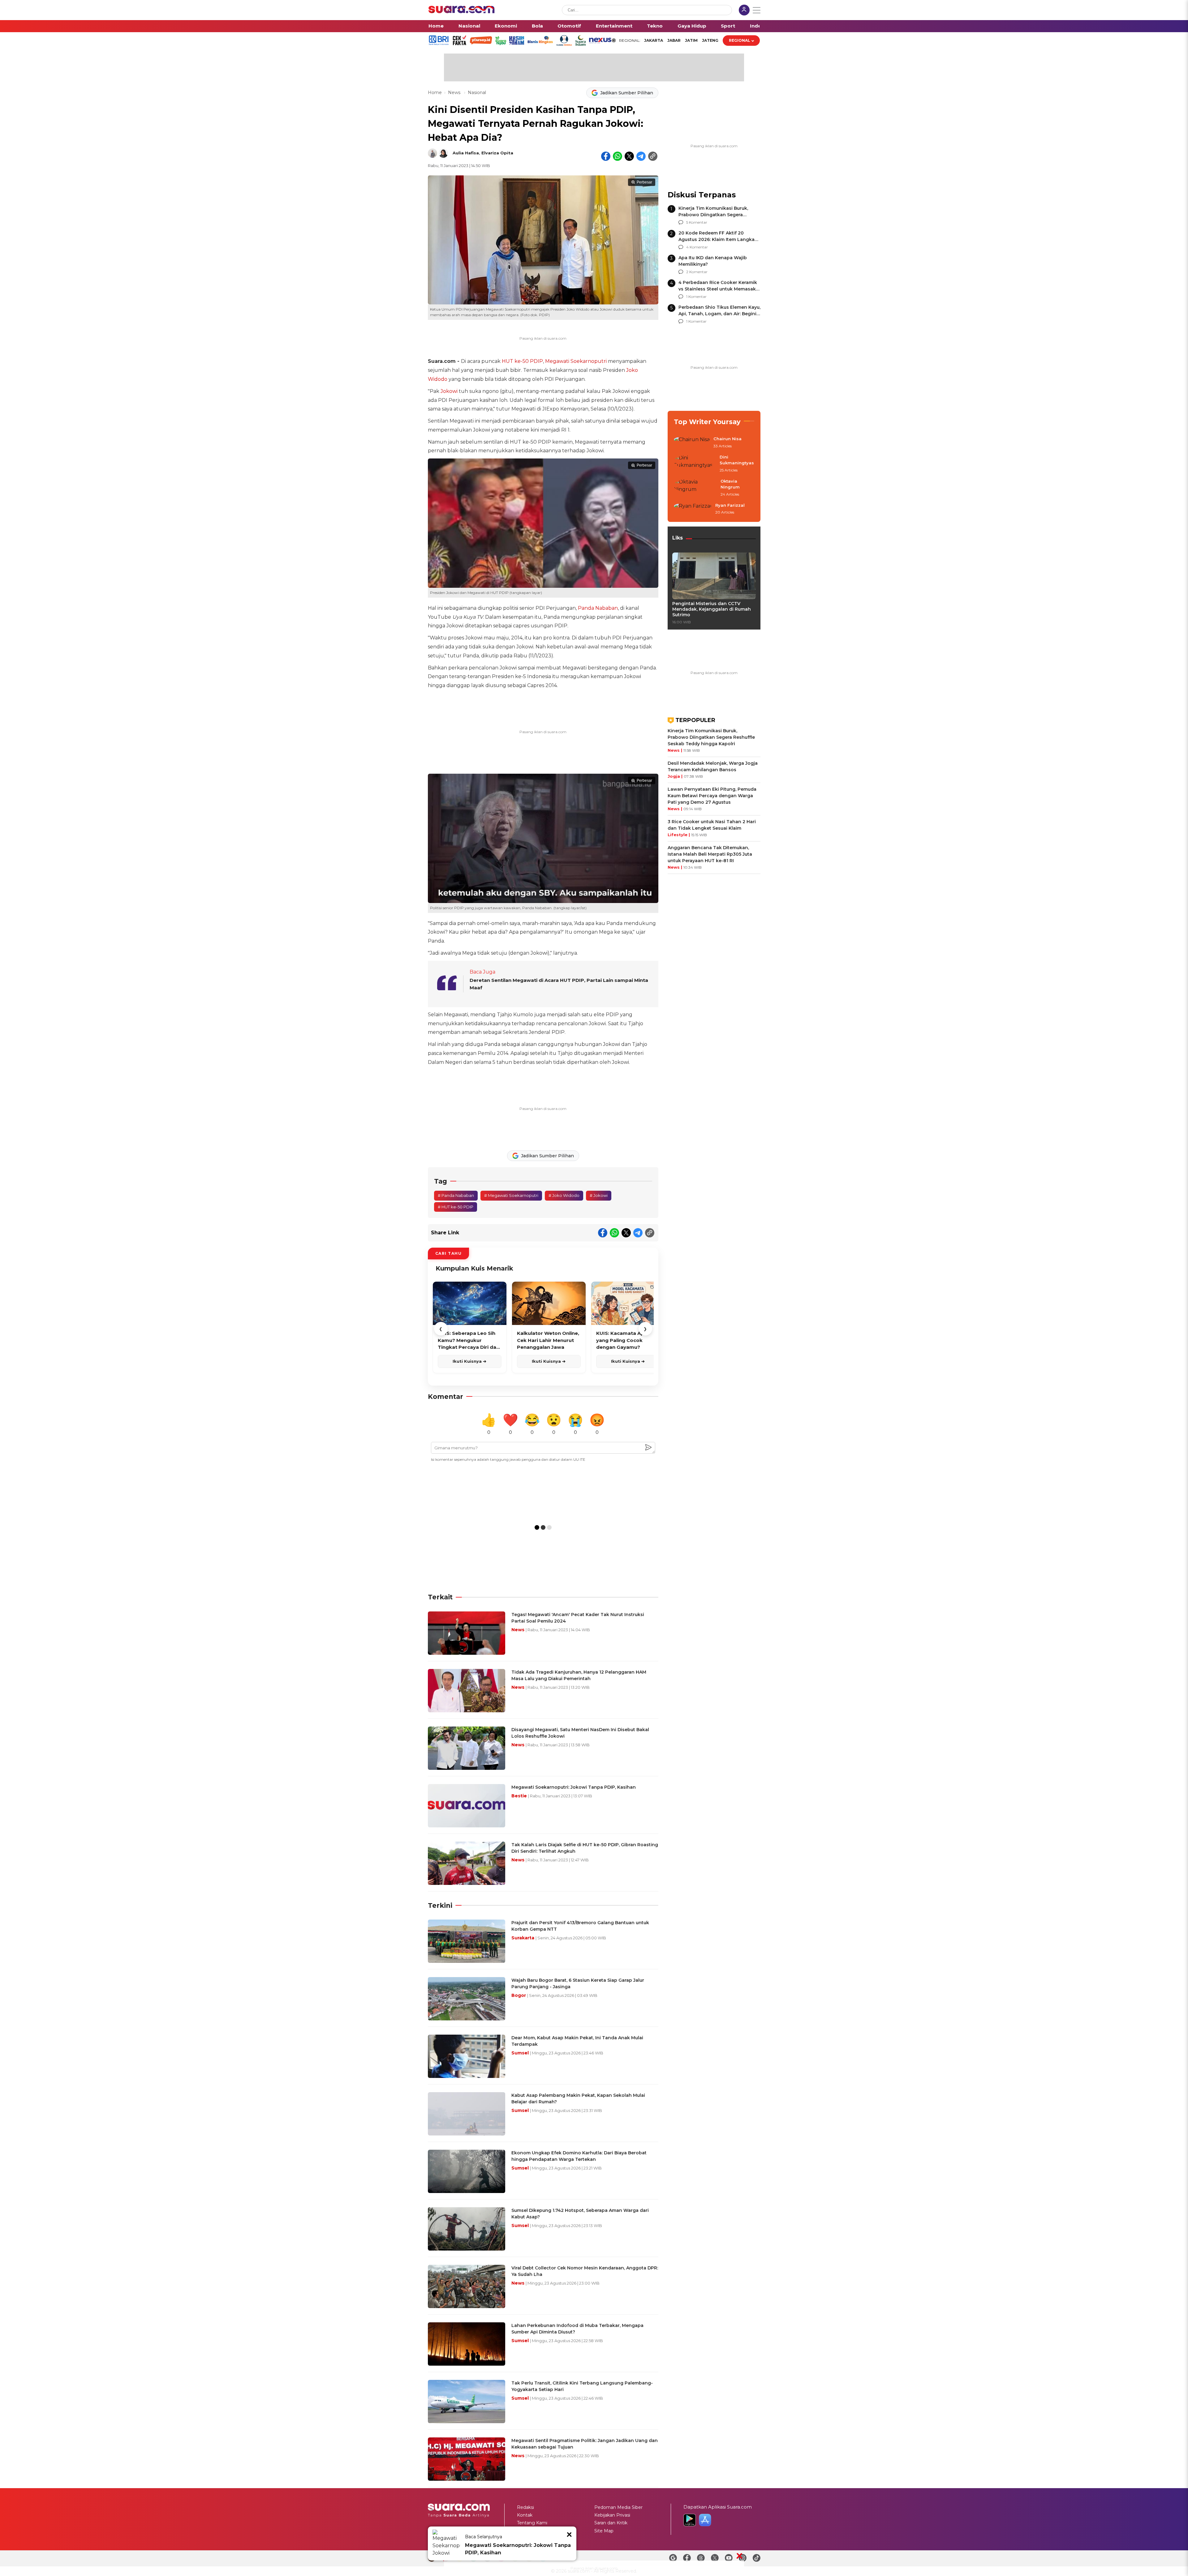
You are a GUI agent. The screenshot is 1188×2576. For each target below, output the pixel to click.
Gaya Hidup (692, 26)
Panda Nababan (598, 608)
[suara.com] (462, 12)
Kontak (525, 2515)
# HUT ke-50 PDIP (456, 1207)
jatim (691, 40)
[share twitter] (629, 156)
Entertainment (614, 26)
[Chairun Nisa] (692, 443)
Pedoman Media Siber (618, 2507)
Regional (740, 40)
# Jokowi (599, 1195)
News (455, 92)
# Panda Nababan (456, 1195)
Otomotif (569, 26)
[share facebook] (606, 156)
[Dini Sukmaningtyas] (695, 464)
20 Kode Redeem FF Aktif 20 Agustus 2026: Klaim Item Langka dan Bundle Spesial (717, 239)
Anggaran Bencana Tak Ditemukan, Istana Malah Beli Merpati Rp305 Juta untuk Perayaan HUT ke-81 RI (710, 854)
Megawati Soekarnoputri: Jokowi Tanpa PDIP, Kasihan (518, 2549)
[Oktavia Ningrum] (695, 488)
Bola (537, 26)
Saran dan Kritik (611, 2523)
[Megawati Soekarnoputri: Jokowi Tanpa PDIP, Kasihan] (446, 2544)
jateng (710, 40)
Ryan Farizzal (730, 505)
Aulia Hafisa (466, 153)
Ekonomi (506, 26)
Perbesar (644, 182)
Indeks (758, 26)
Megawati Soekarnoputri (576, 361)
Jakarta (654, 40)
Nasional (469, 26)
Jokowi (449, 391)
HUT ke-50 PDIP (522, 361)
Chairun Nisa (727, 439)
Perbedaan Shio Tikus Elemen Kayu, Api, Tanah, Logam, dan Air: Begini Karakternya (719, 314)
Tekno (655, 26)
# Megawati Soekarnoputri (511, 1195)
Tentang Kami (532, 2523)
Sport (728, 26)
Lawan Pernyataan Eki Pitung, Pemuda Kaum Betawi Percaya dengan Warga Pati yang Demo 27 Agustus (712, 796)
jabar (674, 40)
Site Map (604, 2531)
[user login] (744, 11)
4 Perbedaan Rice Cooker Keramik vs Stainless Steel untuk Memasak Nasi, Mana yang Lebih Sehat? (718, 289)
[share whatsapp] (618, 156)
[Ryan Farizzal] (693, 509)
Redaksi (525, 2507)
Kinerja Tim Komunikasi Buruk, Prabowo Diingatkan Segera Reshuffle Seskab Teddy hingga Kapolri (711, 737)
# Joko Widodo (564, 1195)
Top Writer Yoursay (707, 422)
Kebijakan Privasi (612, 2515)
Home (436, 26)
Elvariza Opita (497, 153)
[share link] (653, 156)
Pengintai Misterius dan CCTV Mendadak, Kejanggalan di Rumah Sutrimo (712, 609)
